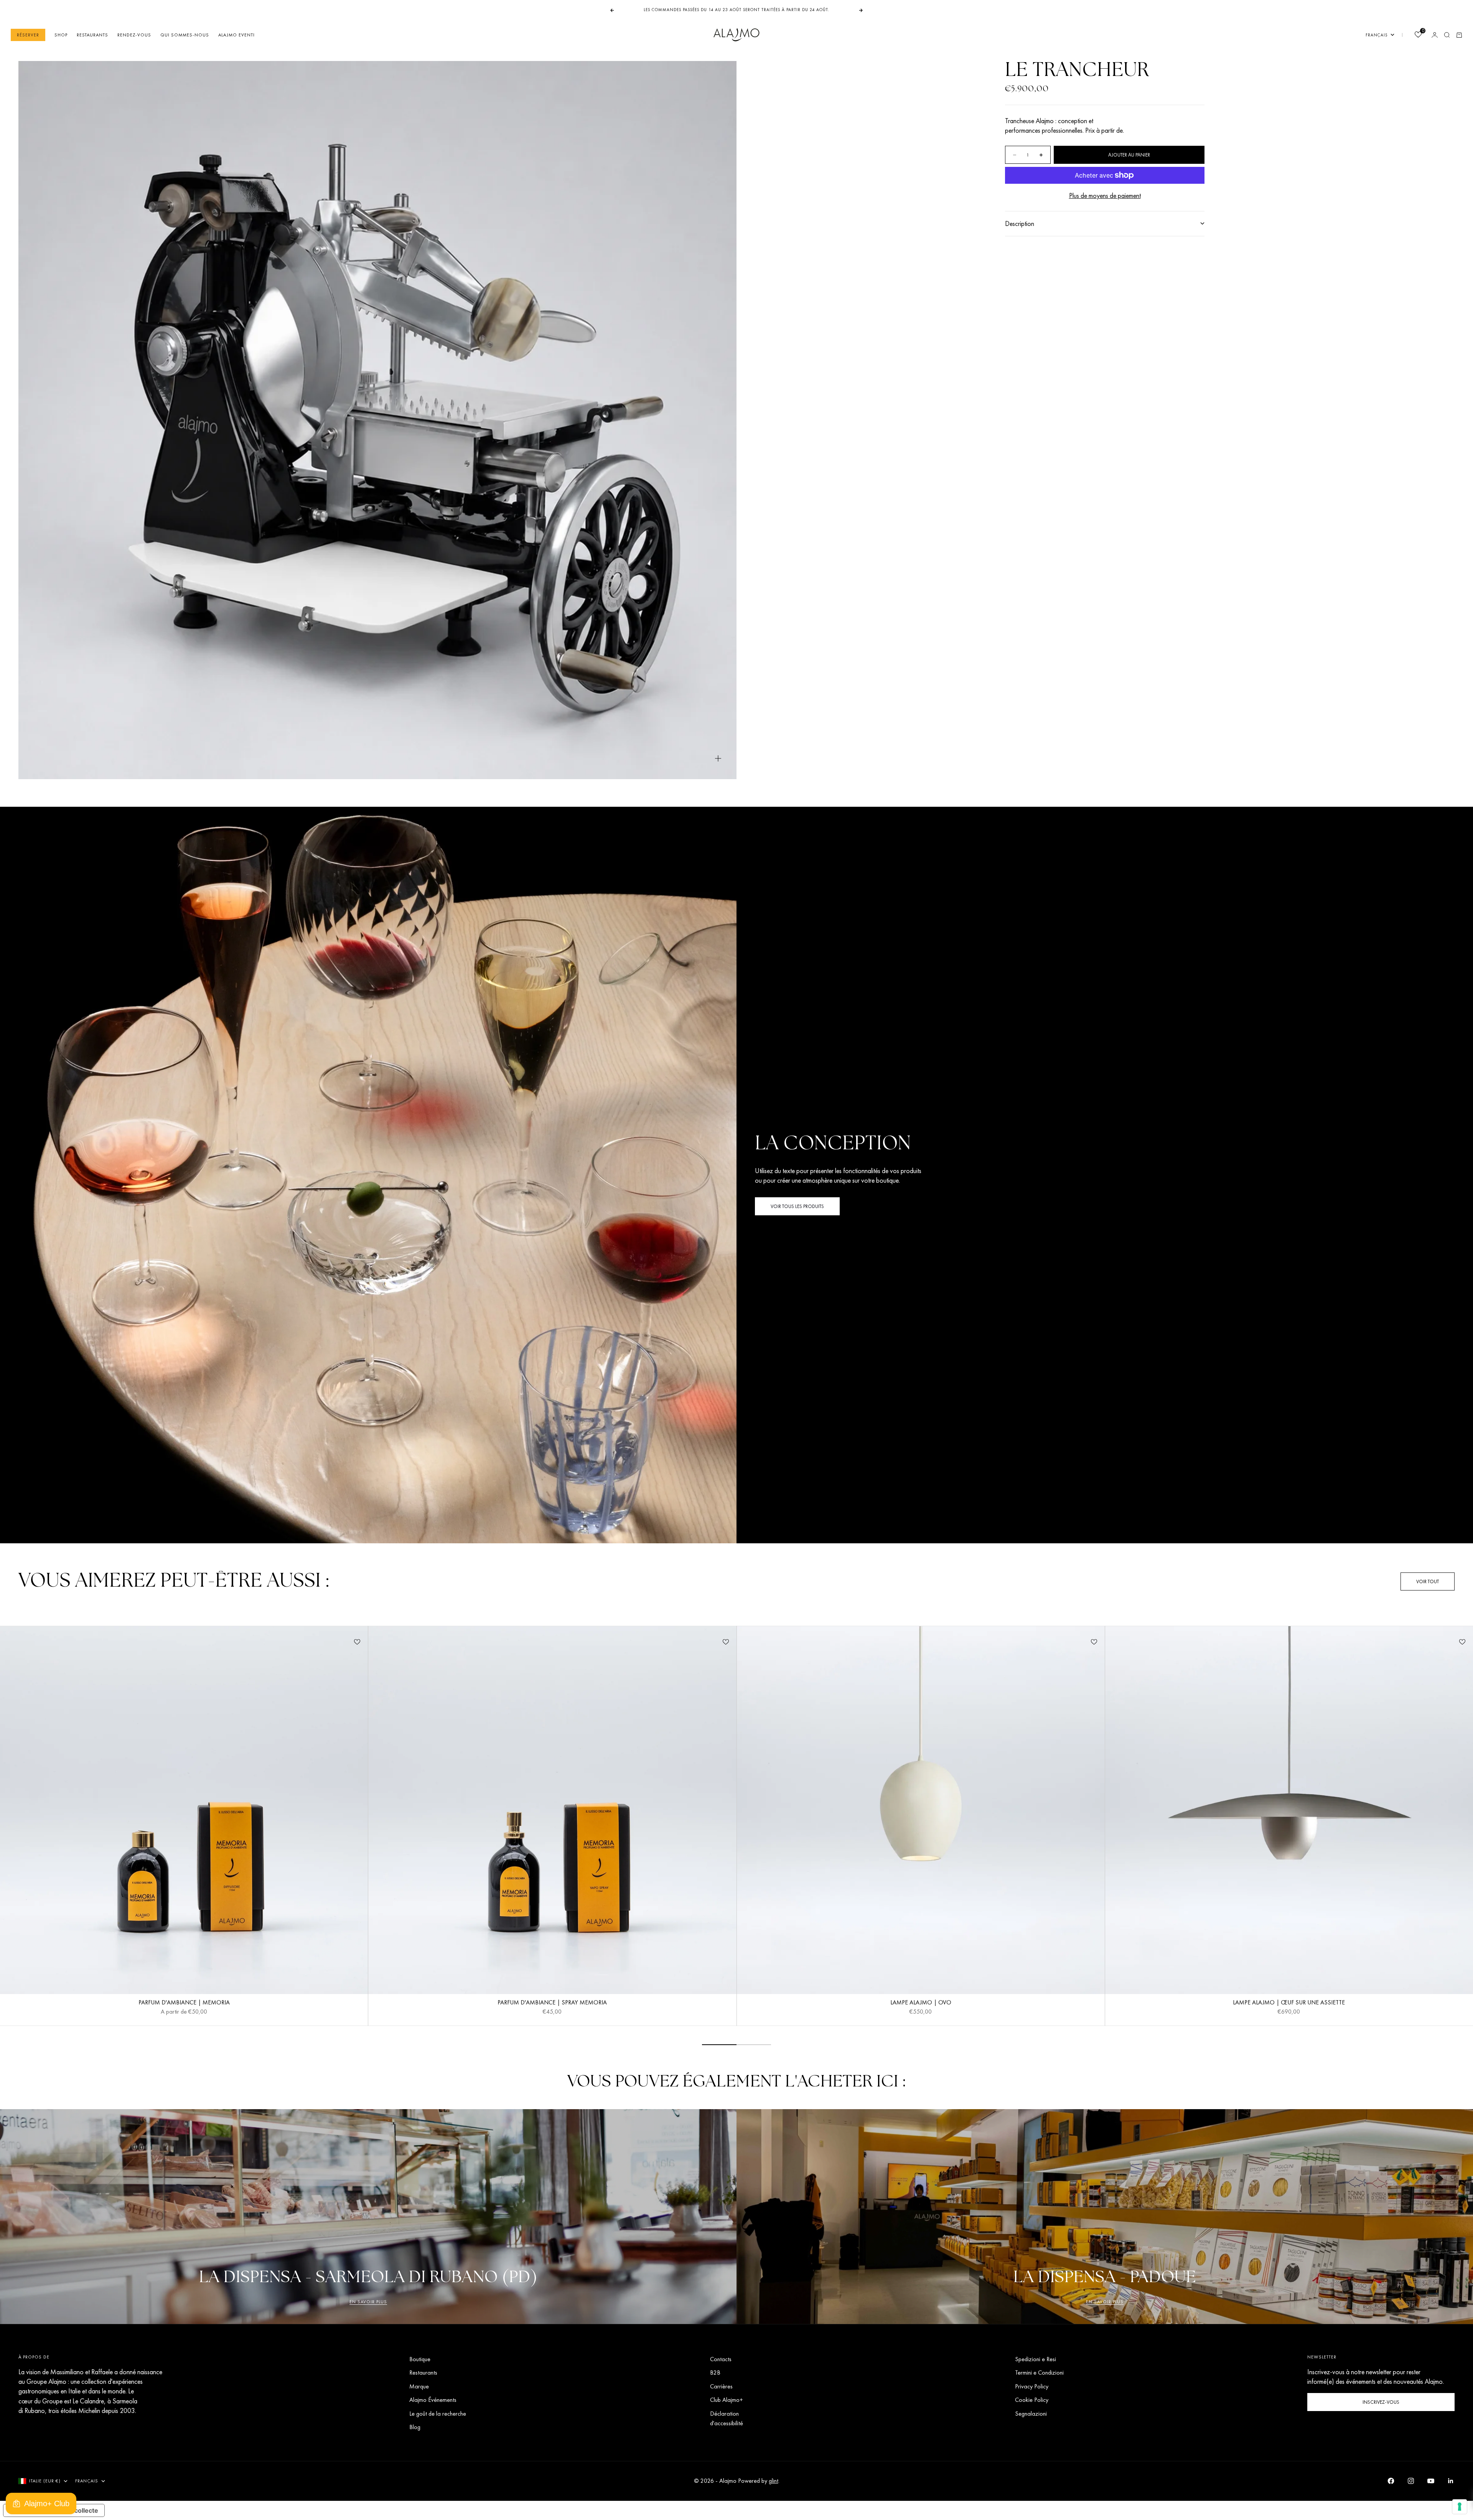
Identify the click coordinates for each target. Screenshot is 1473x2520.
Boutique (420, 2359)
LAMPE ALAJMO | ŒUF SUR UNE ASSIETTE (1289, 2003)
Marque (419, 2386)
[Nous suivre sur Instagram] (1411, 2481)
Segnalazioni (1031, 2414)
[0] (1418, 35)
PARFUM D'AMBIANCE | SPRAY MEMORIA (552, 2003)
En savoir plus (368, 2302)
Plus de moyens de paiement (1105, 195)
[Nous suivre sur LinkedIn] (1451, 2481)
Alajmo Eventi (236, 35)
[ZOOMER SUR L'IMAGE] (718, 759)
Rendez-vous (134, 35)
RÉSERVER (28, 35)
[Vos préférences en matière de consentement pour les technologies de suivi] (1460, 2507)
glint (774, 2481)
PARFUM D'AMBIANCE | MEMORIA (184, 2003)
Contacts (721, 2359)
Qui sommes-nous (185, 35)
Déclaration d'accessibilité (727, 2418)
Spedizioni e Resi (1036, 2359)
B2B (715, 2372)
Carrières (721, 2386)
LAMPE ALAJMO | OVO (921, 2003)
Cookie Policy (1032, 2400)
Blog (415, 2427)
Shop (61, 35)
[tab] (174, 1581)
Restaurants (92, 35)
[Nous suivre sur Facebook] (1391, 2481)
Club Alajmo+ (727, 2400)
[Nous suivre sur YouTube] (1431, 2481)
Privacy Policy (1032, 2386)
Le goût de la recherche (438, 2414)
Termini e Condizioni (1039, 2372)
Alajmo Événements (433, 2400)
